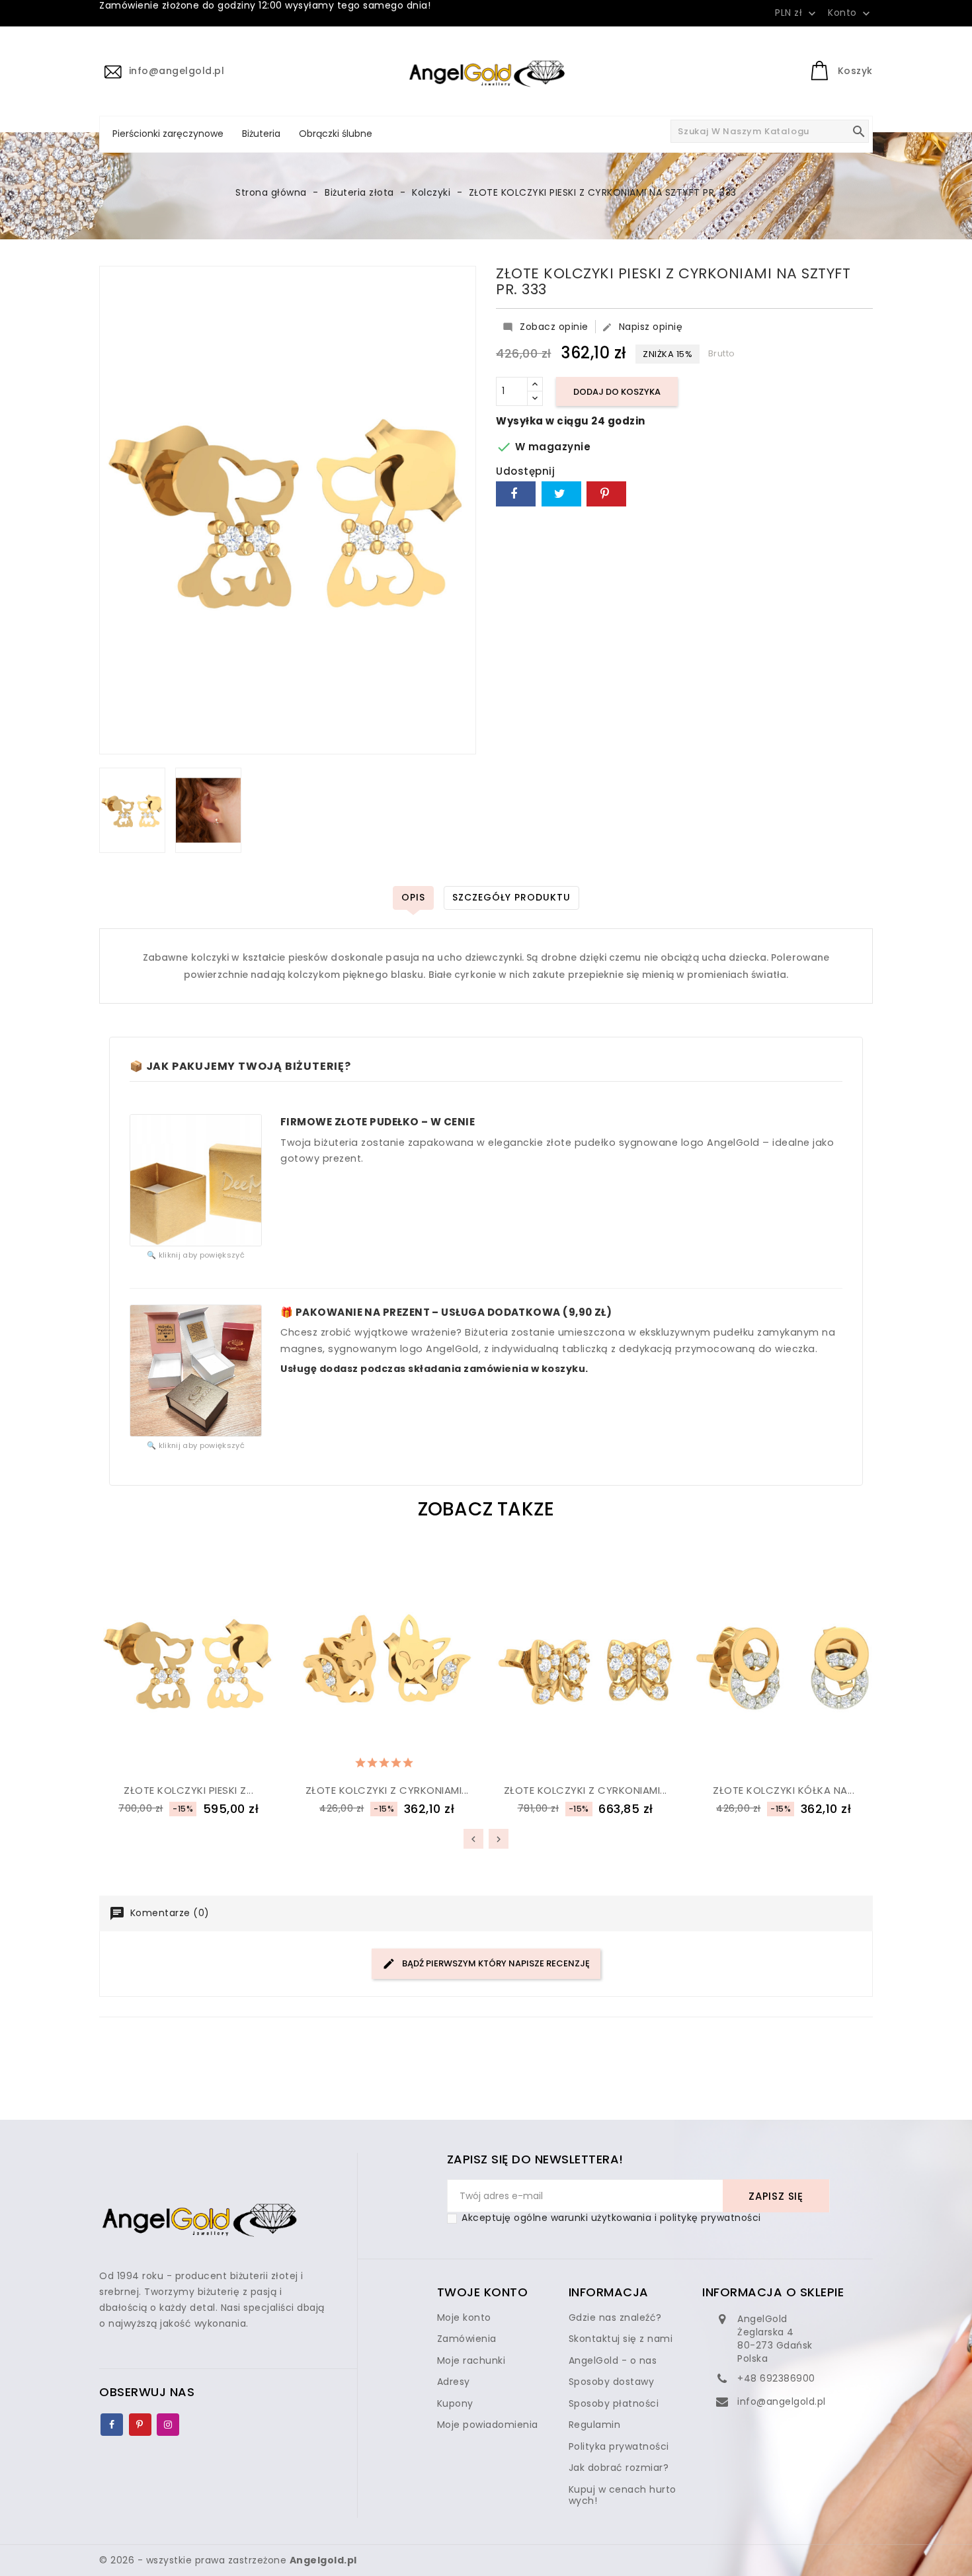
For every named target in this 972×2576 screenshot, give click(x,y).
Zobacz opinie (546, 327)
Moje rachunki (471, 2360)
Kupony (455, 2403)
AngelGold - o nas (613, 2360)
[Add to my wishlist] (156, 1760)
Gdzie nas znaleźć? (615, 2317)
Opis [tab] (413, 897)
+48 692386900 (776, 2378)
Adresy (454, 2382)
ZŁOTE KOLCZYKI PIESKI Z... (188, 1790)
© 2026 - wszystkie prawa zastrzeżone (228, 2560)
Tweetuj (561, 494)
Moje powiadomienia (488, 2425)
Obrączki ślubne (336, 134)
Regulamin (595, 2425)
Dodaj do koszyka (617, 392)
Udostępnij (516, 494)
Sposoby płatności (614, 2403)
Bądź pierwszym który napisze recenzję (495, 1963)
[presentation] (473, 1839)
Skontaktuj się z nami (621, 2339)
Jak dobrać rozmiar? (619, 2468)
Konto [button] (850, 13)
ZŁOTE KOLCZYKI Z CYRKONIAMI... (387, 1790)
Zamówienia (467, 2339)
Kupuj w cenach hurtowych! (623, 2495)
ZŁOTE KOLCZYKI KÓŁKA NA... (784, 1790)
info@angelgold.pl (782, 2401)
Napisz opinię (642, 327)
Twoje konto (483, 2292)
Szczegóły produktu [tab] (511, 897)
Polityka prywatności (619, 2446)
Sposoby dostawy (612, 2382)
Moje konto (464, 2317)
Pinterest (606, 494)
